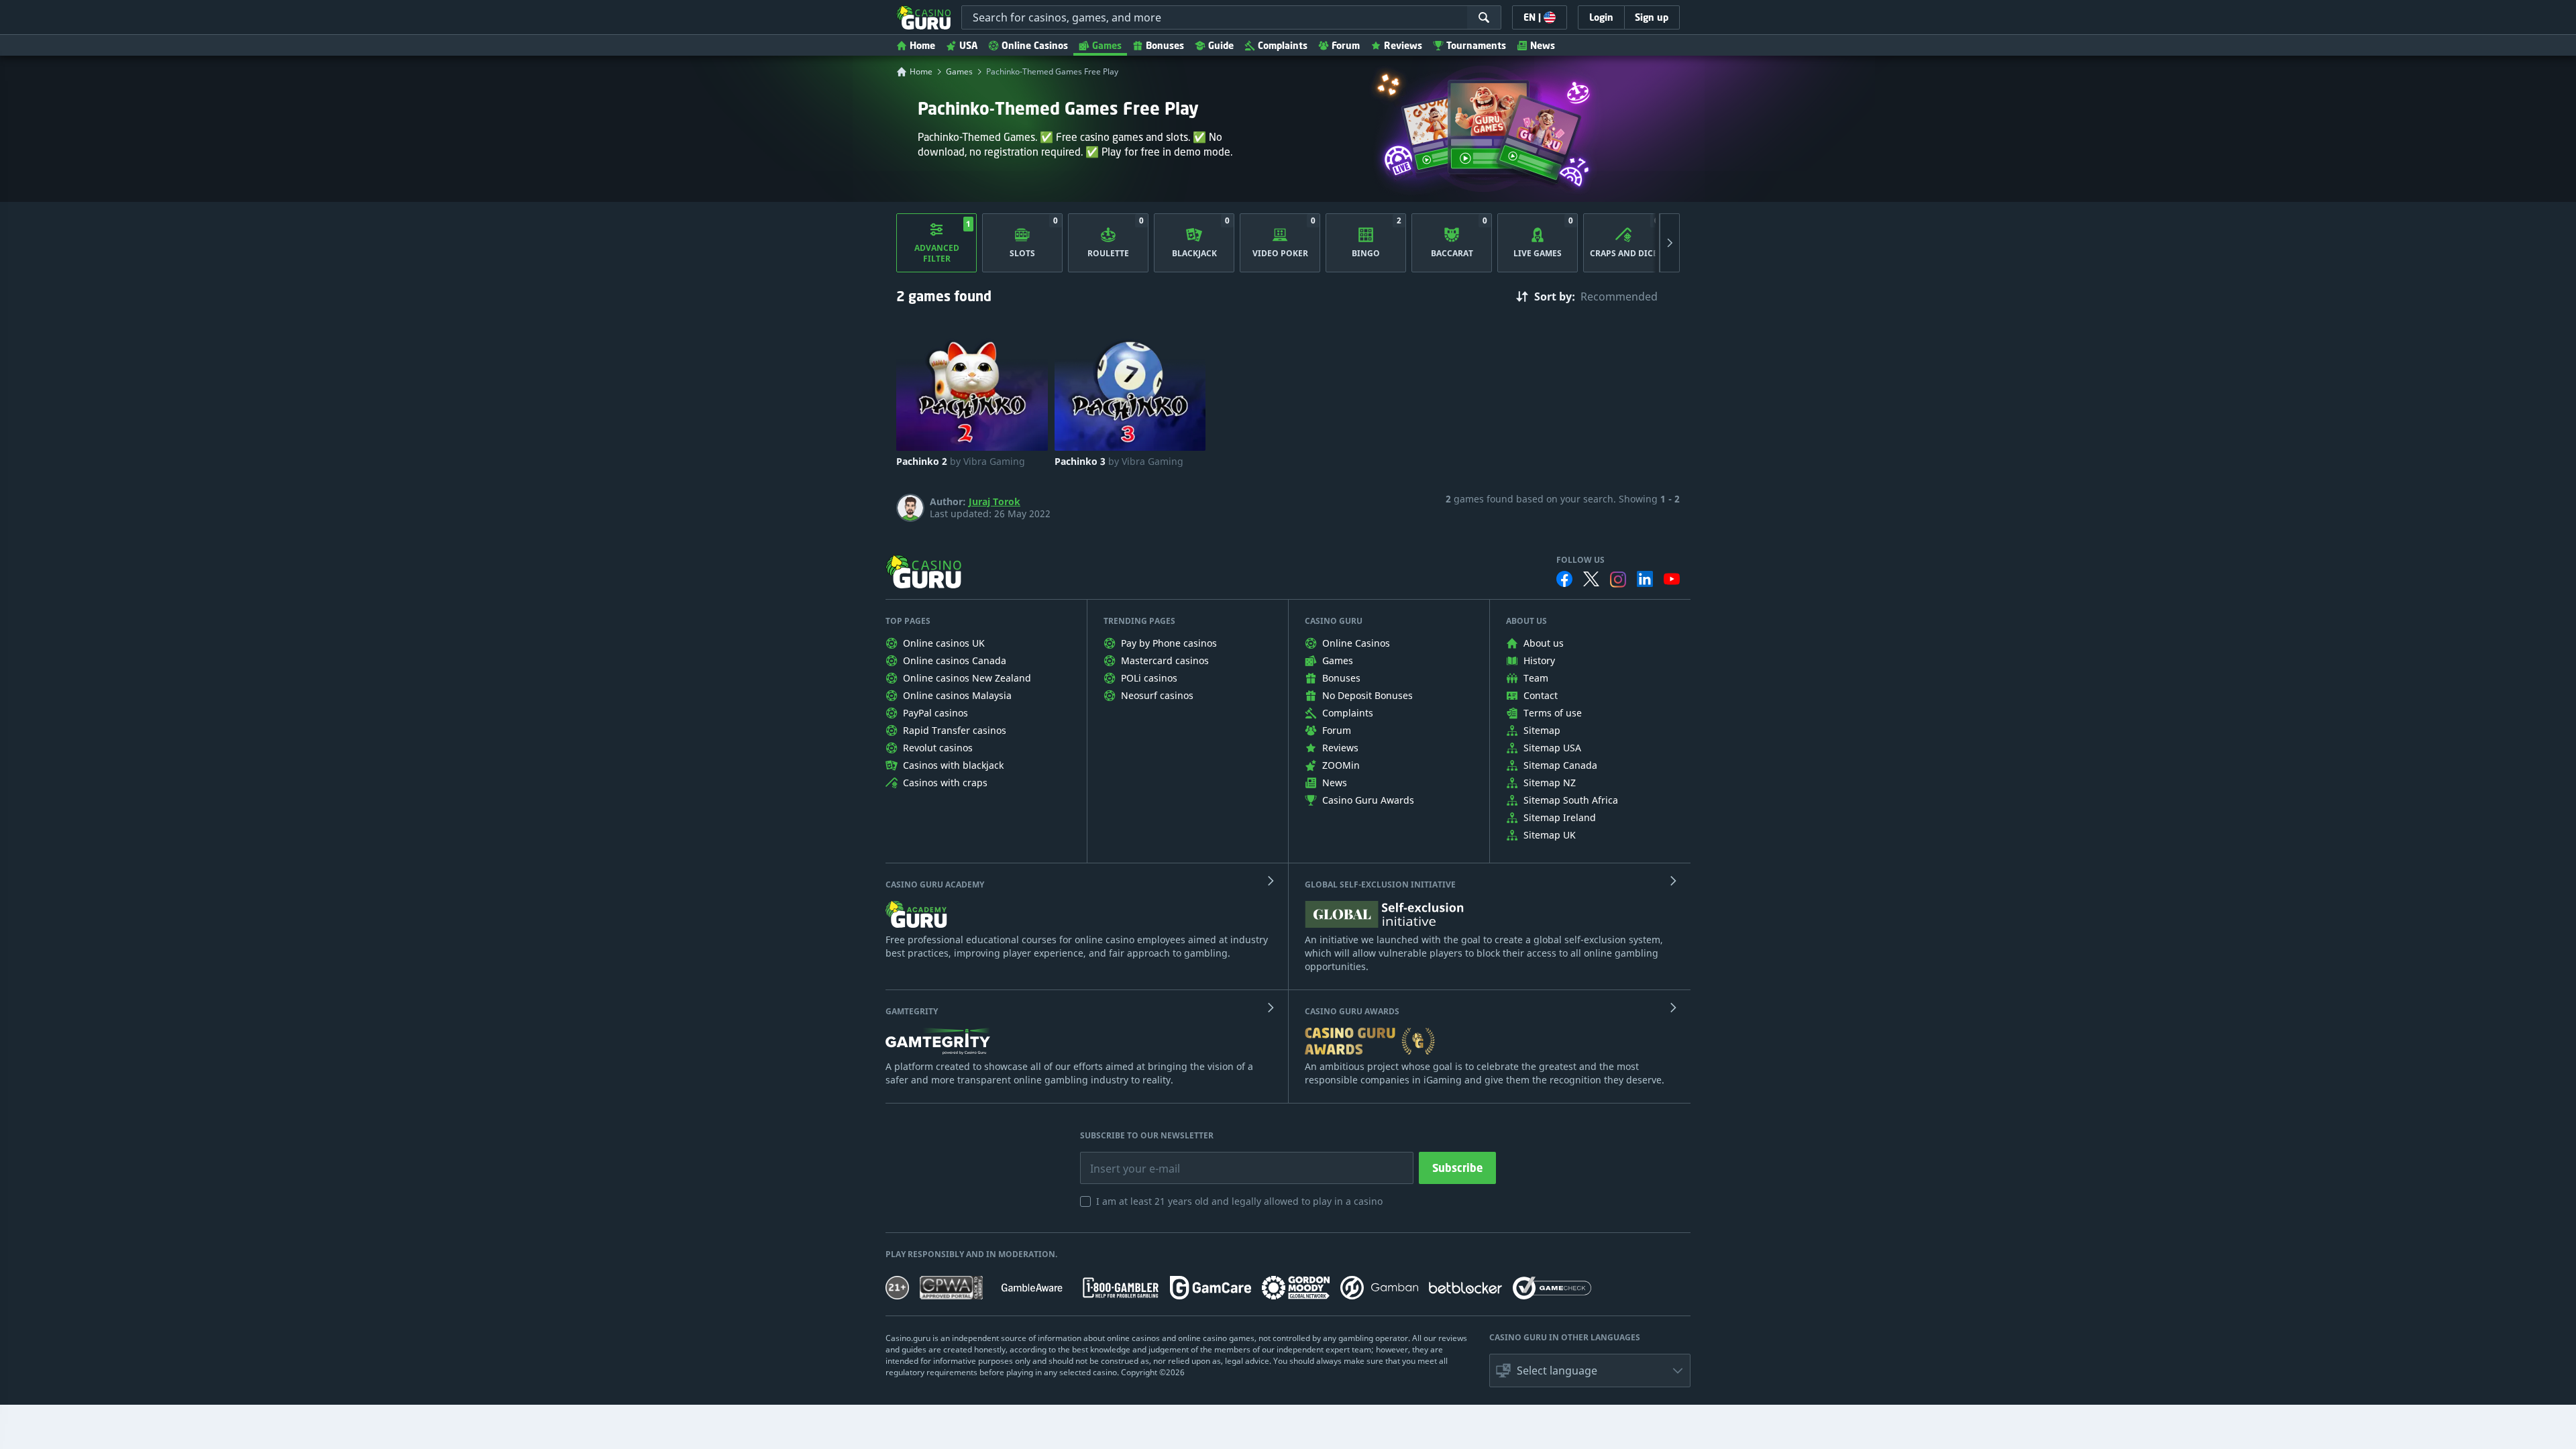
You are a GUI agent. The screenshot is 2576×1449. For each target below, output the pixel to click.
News (1543, 45)
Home (922, 45)
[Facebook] (1564, 579)
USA (968, 45)
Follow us (1580, 560)
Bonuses (1165, 45)
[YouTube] (1672, 579)
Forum (1346, 45)
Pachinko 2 (961, 462)
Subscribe (1457, 1168)
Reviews (1403, 45)
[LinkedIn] (1645, 579)
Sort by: (1555, 297)
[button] (1590, 1371)
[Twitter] (1591, 579)
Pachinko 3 (1119, 462)
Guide (1221, 45)
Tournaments (1476, 45)
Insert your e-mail (1126, 1159)
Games (1107, 45)
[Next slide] (1670, 243)
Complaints (1283, 45)
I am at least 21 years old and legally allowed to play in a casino (1239, 1201)
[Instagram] (1618, 579)
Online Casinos (1035, 45)
